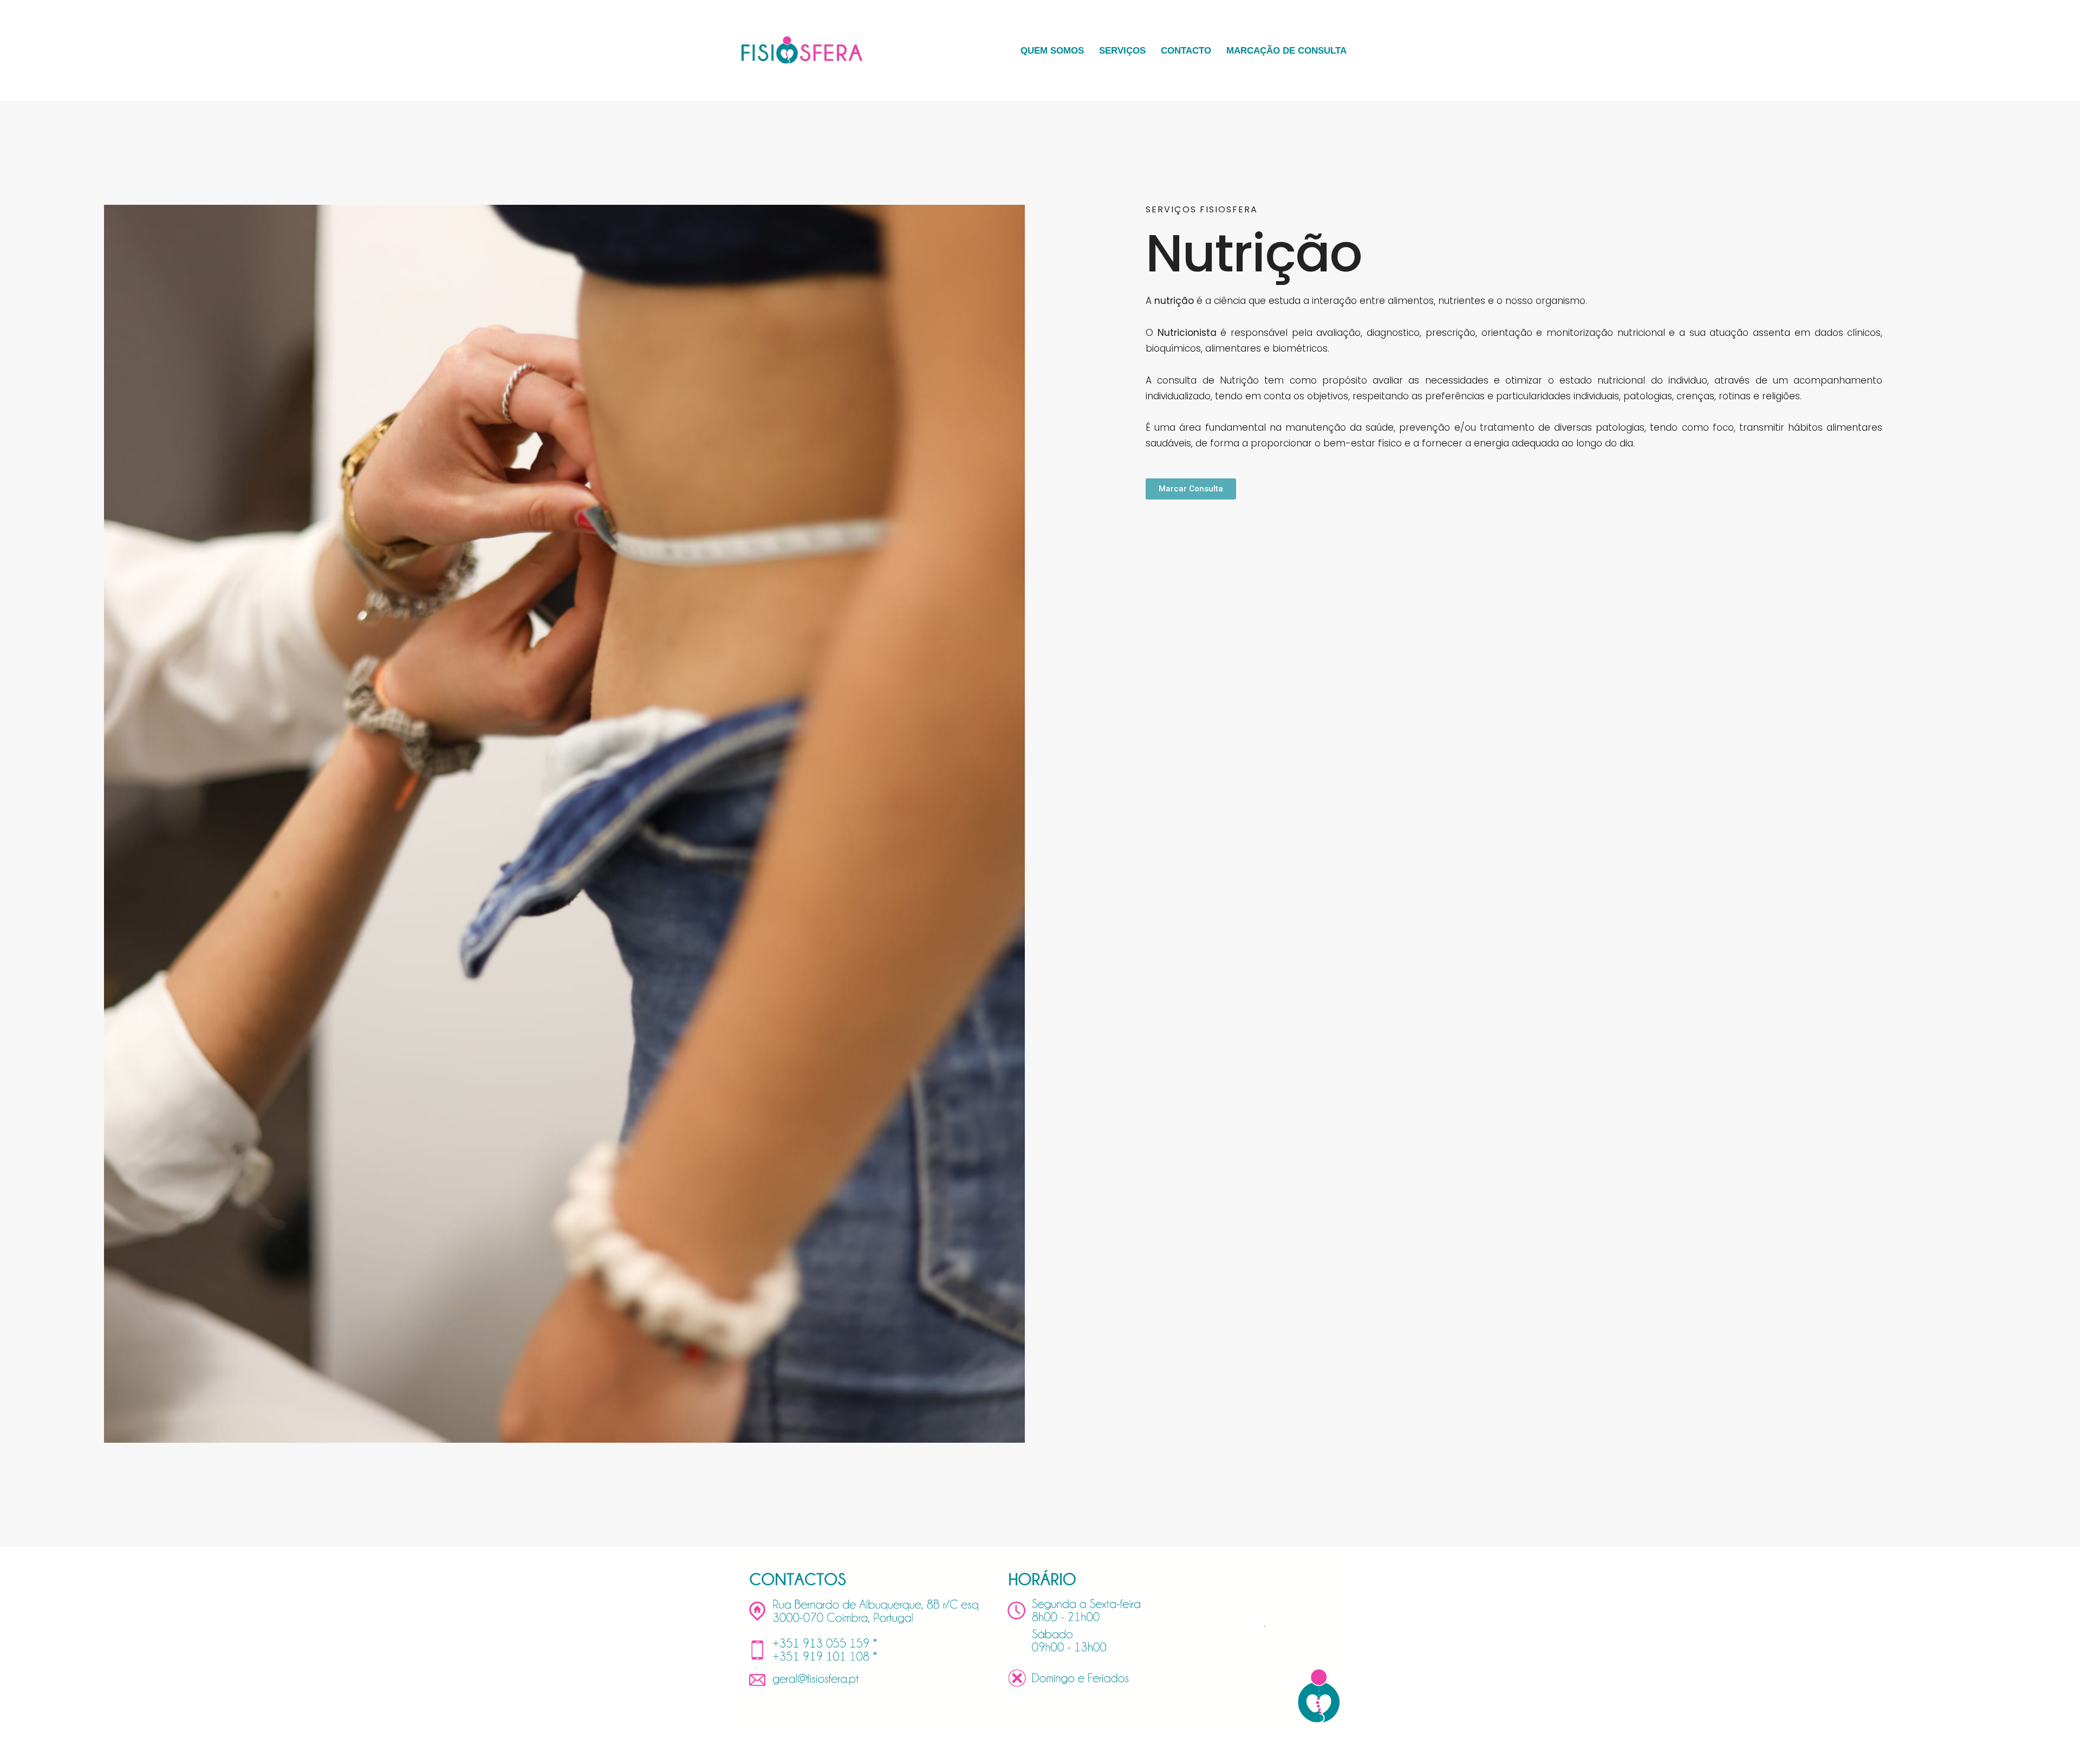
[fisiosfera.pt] (802, 50)
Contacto (1186, 51)
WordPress (832, 1749)
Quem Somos (1052, 51)
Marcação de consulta (1286, 51)
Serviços (1122, 51)
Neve (742, 1749)
